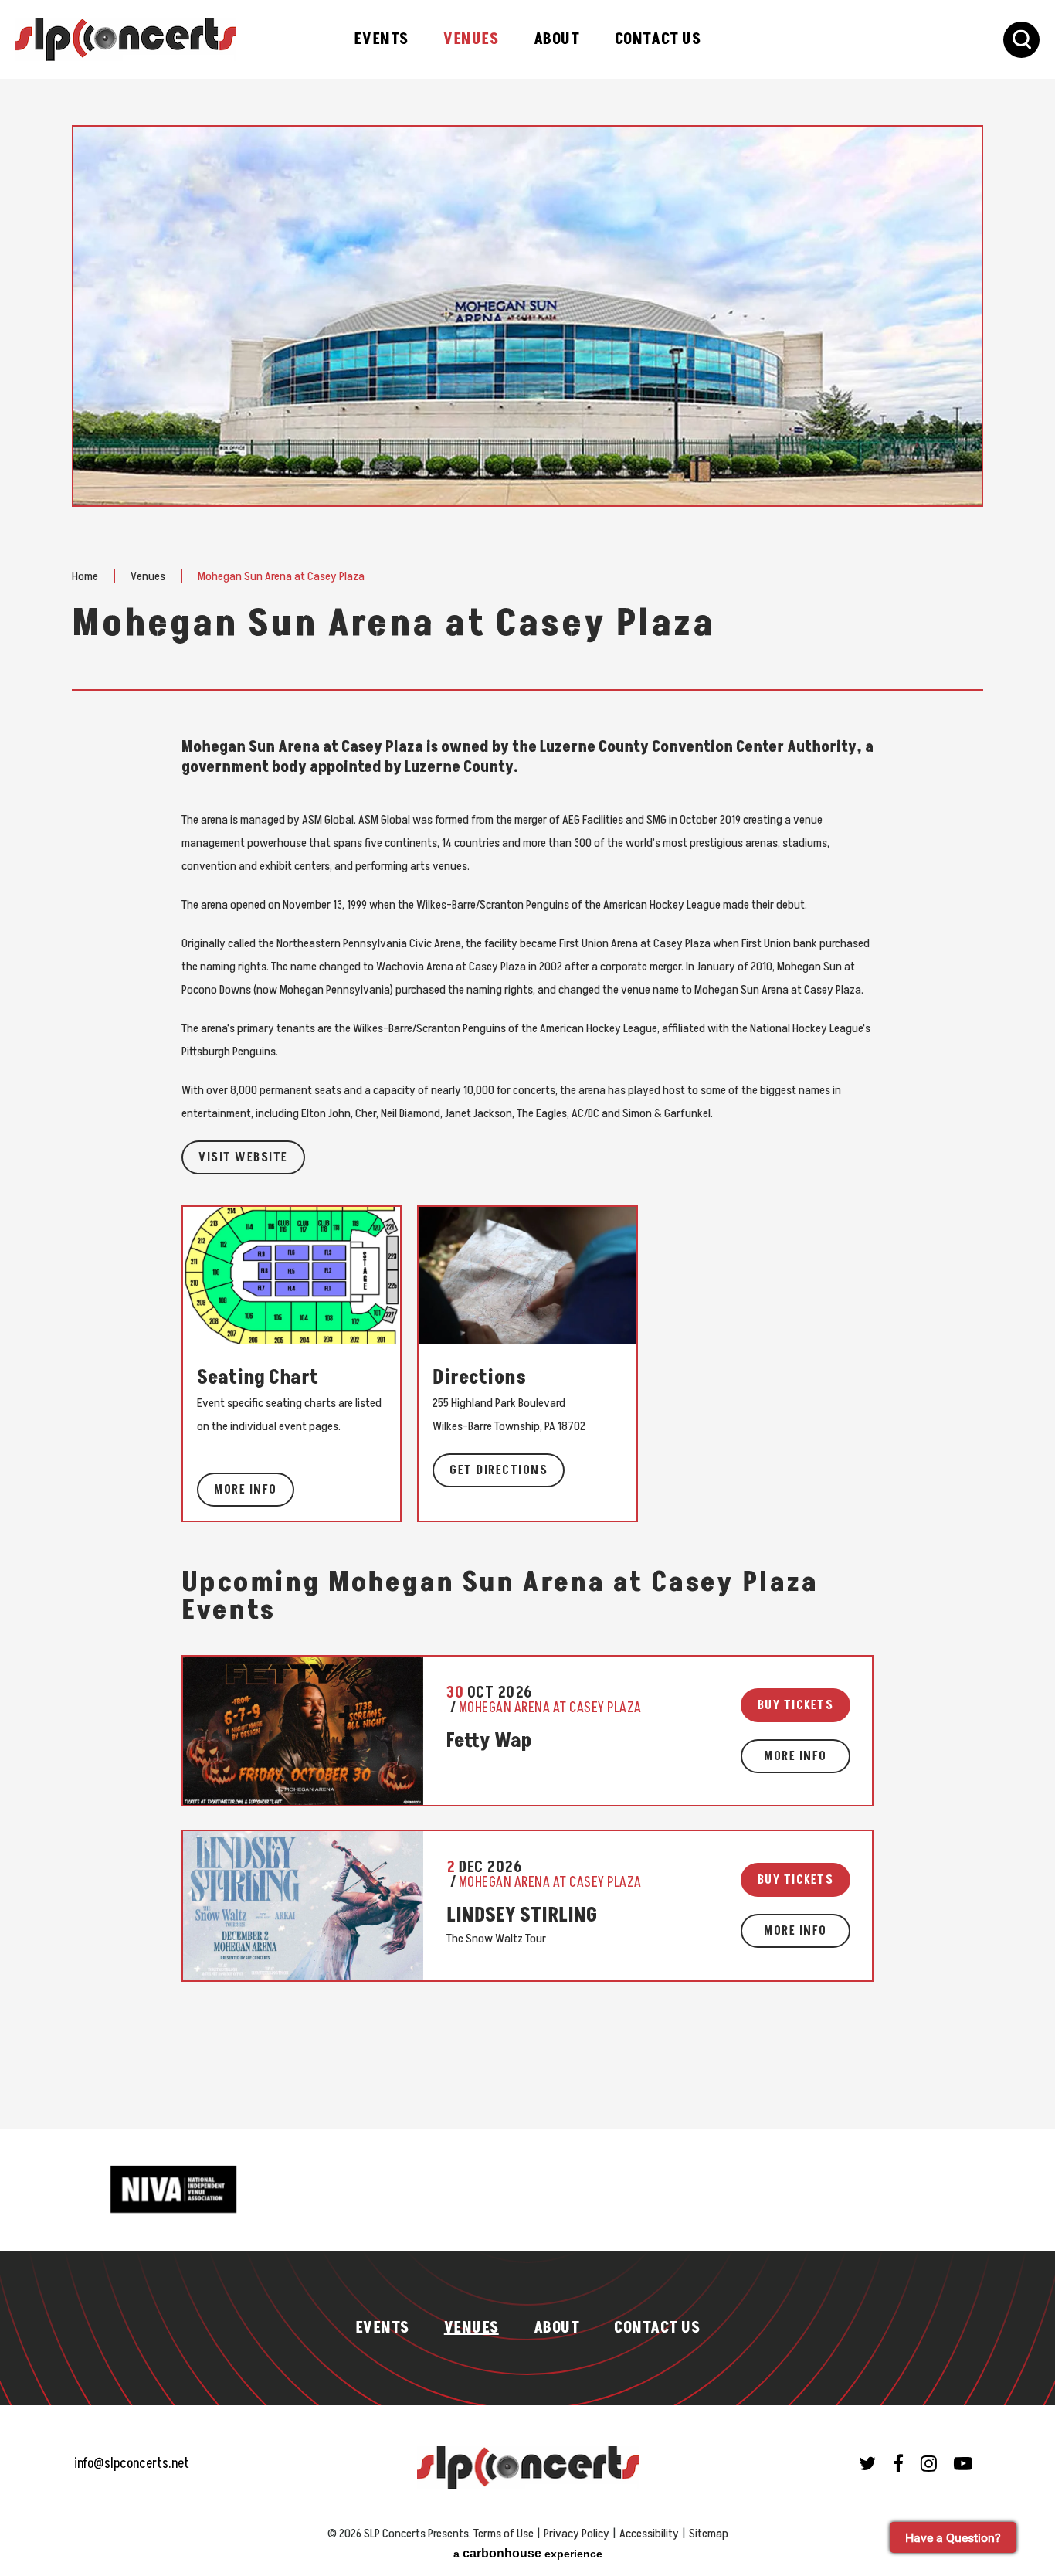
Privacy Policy (577, 2534)
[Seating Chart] (292, 1274)
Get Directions (499, 1470)
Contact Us (658, 39)
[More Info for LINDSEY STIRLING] (302, 1905)
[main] (527, 1127)
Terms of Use (504, 2534)
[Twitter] (867, 2463)
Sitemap (709, 2534)
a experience (528, 2553)
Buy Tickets (796, 1705)
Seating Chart (258, 1378)
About (557, 39)
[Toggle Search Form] (1021, 40)
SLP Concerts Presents (126, 39)
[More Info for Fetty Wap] (302, 1731)
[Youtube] (963, 2463)
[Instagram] (929, 2463)
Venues (471, 39)
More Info (246, 1490)
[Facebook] (898, 2463)
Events (381, 39)
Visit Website (243, 1157)
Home (85, 576)
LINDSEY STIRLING (522, 1916)
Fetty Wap (489, 1741)
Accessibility (649, 2534)
